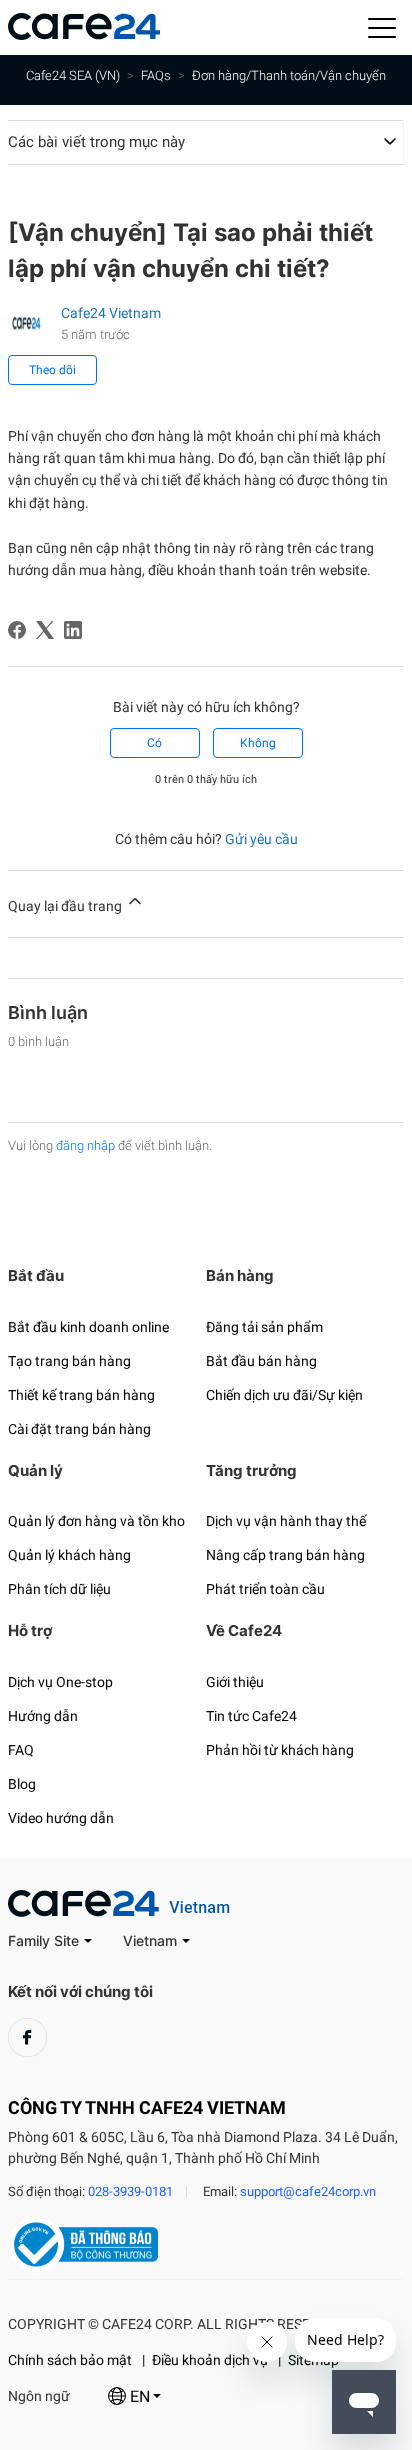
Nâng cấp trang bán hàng (285, 1555)
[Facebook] (17, 630)
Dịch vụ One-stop (60, 1682)
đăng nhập (85, 1145)
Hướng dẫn (43, 1716)
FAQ (21, 1750)
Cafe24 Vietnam (111, 313)
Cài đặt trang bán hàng (79, 1429)
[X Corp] (45, 630)
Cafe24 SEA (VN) (73, 75)
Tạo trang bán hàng (69, 1361)
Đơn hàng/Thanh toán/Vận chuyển (289, 75)
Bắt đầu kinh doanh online (88, 1327)
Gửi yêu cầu (261, 839)
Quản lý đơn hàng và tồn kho (96, 1521)
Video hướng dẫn (61, 1818)
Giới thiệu (235, 1682)
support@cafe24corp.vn (308, 2191)
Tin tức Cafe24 (251, 1716)
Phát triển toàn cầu (265, 1589)
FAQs (156, 75)
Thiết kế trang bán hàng (81, 1395)
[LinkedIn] (73, 630)
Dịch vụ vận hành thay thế (286, 1521)
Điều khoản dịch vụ (210, 2360)
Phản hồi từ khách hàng (280, 1750)
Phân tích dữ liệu (59, 1589)
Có (154, 743)
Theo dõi (52, 370)
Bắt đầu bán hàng (261, 1361)
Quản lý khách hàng (69, 1555)
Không (258, 743)
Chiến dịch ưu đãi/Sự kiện (284, 1395)
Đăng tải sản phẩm (264, 1327)
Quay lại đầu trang (66, 906)
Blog (22, 1784)
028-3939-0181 (130, 2191)
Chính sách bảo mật (70, 2360)
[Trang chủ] (83, 35)
